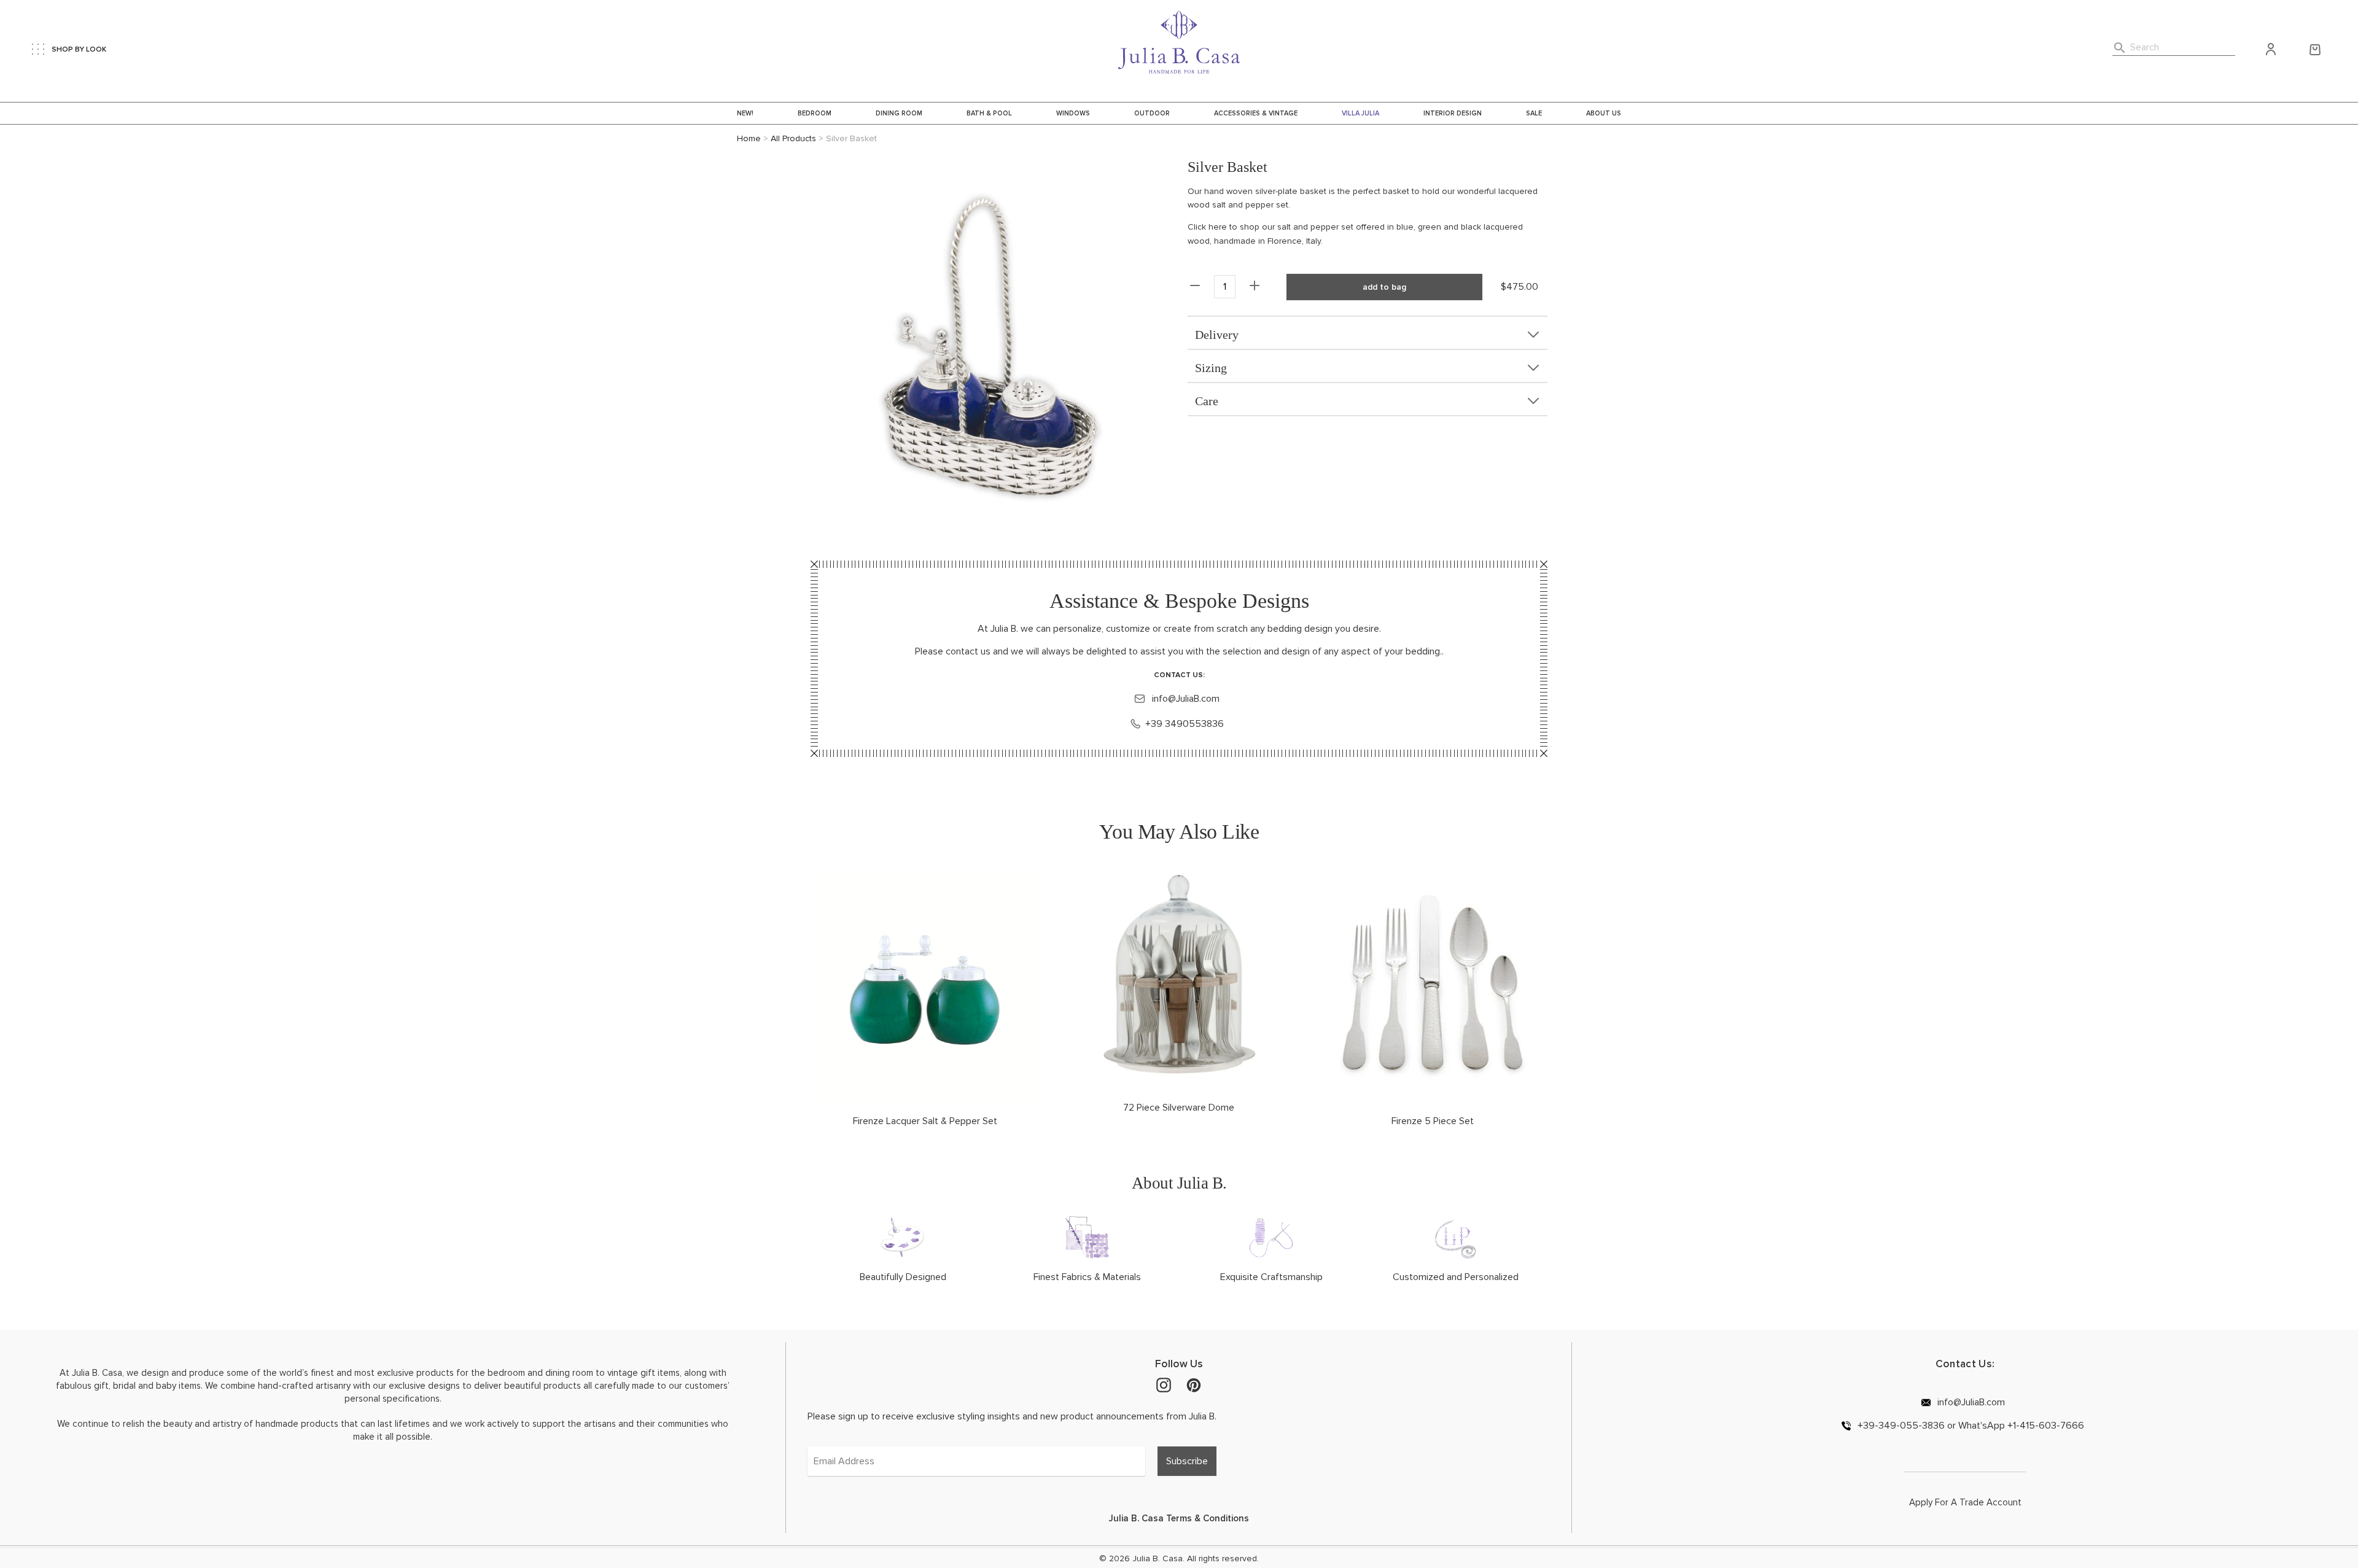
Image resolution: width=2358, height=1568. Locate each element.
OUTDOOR (1152, 113)
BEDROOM (815, 113)
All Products (793, 138)
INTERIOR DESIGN (1453, 113)
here (1218, 227)
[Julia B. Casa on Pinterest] (1194, 1384)
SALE (1534, 113)
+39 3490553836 (1185, 724)
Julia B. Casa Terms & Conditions (1179, 1518)
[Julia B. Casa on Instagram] (1164, 1384)
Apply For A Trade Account (1965, 1502)
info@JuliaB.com (1185, 699)
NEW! (745, 113)
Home (749, 138)
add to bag (1384, 287)
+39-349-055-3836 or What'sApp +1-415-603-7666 (1970, 1425)
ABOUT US (1604, 113)
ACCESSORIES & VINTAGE (1256, 113)
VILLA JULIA (1360, 113)
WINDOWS (1073, 113)
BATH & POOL (989, 113)
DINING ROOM (899, 113)
